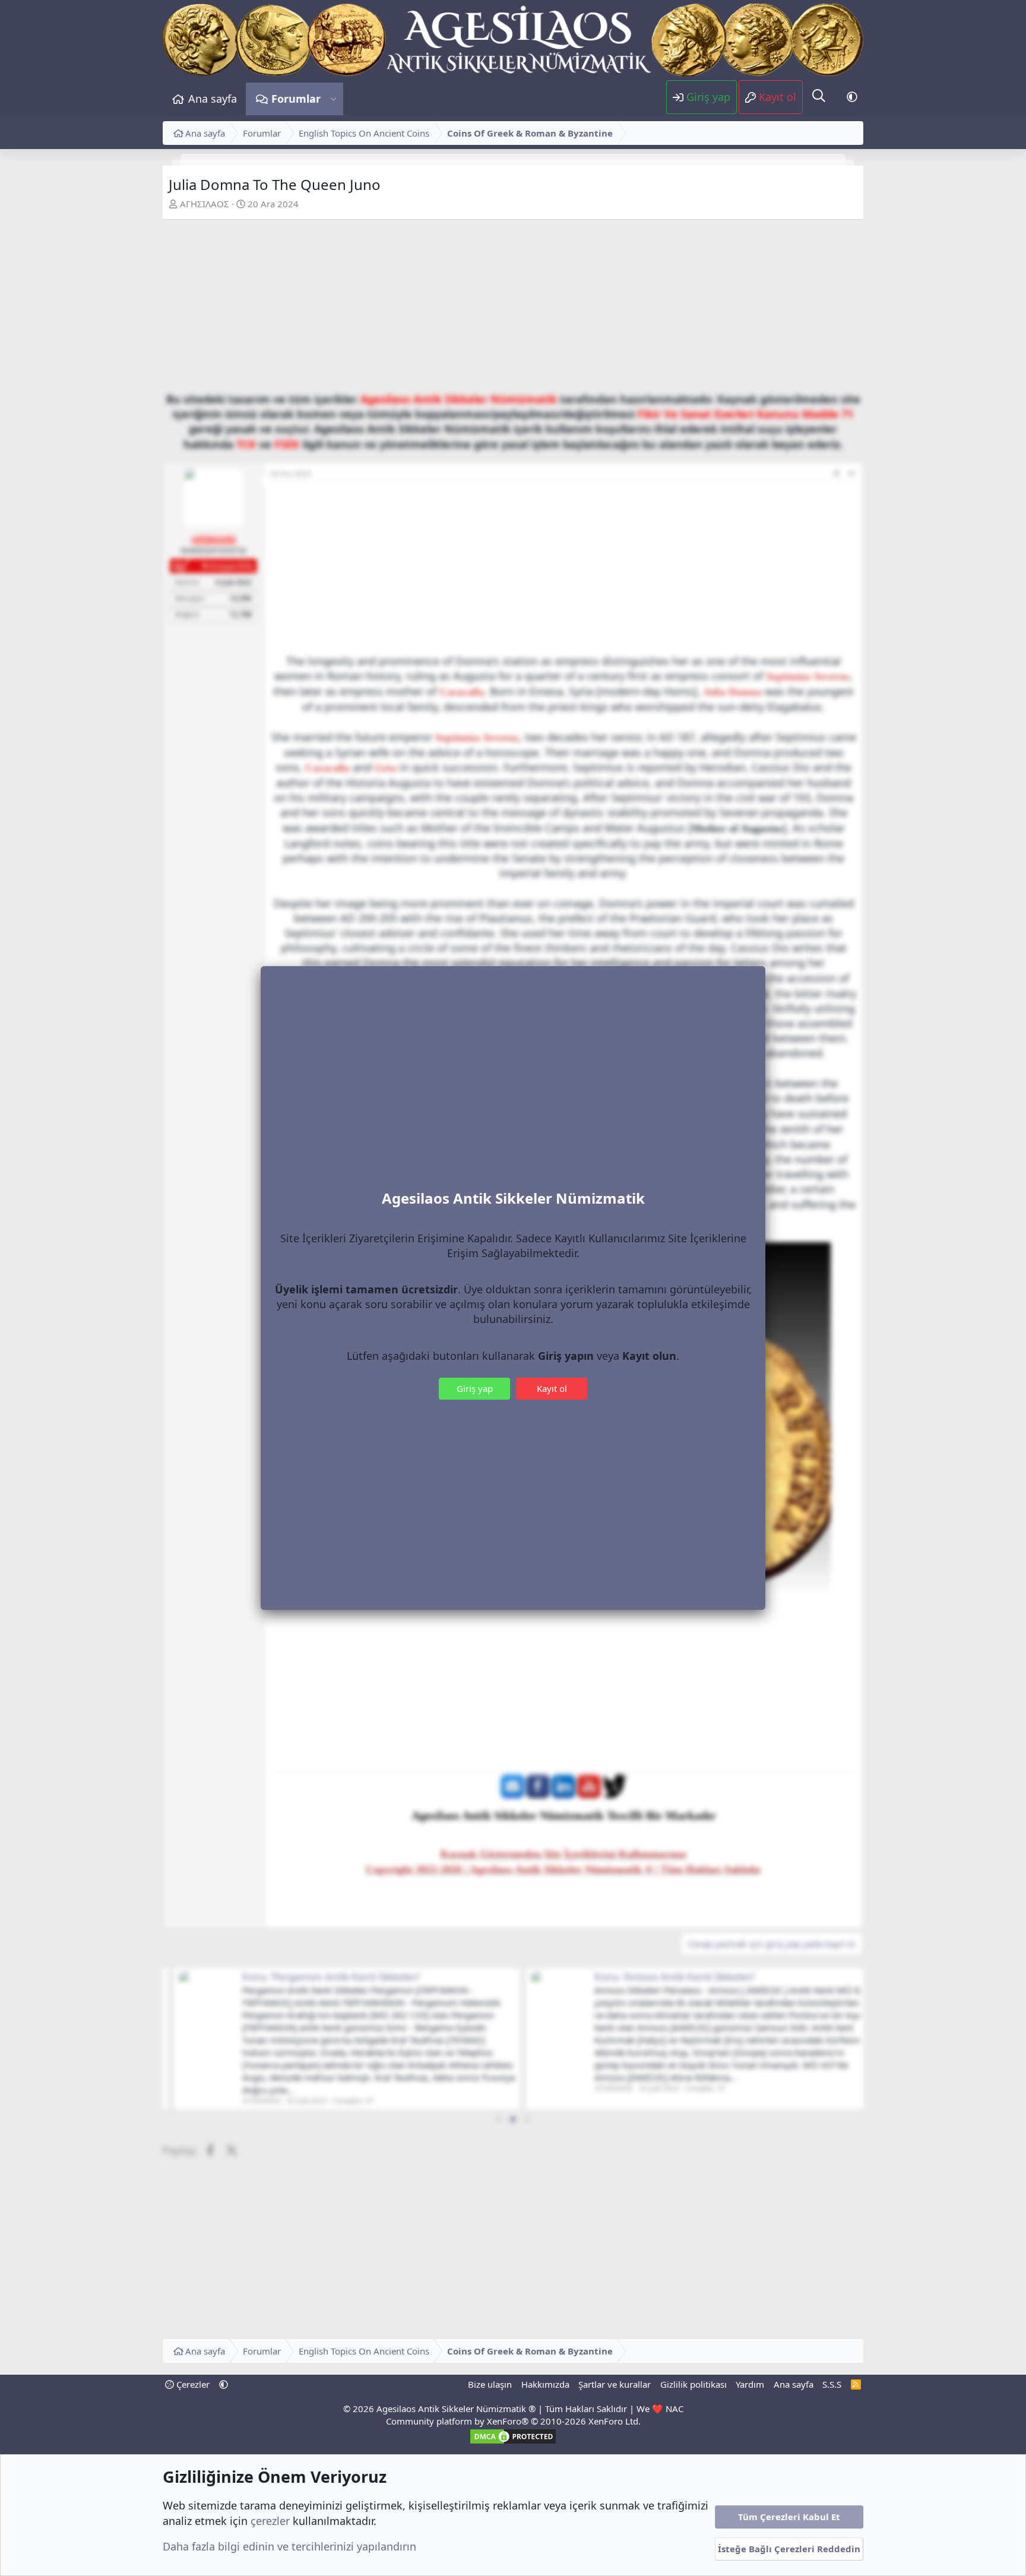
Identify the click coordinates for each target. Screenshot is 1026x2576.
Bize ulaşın (490, 2384)
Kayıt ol (552, 1388)
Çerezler (192, 2384)
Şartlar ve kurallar (615, 2384)
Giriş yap (475, 1388)
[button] (333, 99)
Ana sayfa (213, 99)
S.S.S (832, 2384)
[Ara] (819, 96)
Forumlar (296, 99)
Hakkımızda (545, 2384)
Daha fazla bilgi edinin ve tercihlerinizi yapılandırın (289, 2546)
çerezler (270, 2521)
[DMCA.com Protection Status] (513, 2442)
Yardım (750, 2384)
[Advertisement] (513, 309)
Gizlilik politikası (693, 2384)
